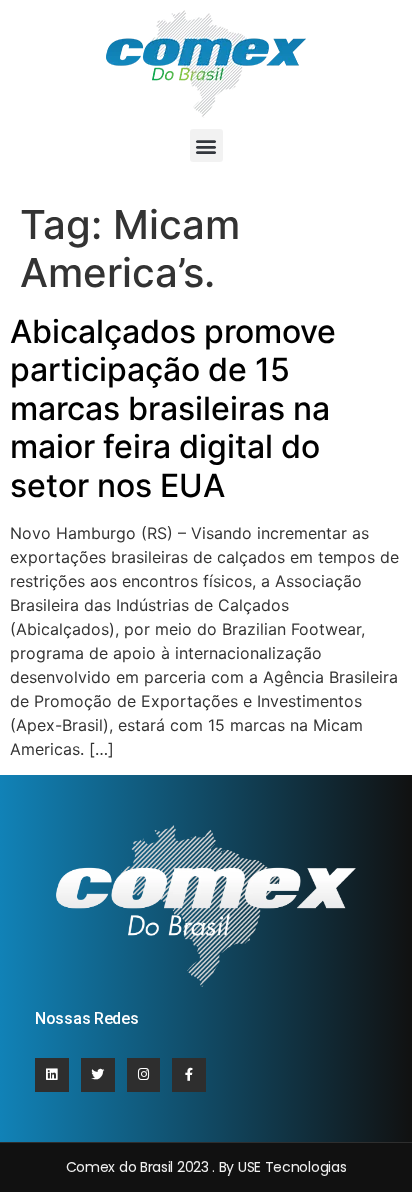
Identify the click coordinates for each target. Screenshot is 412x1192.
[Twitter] (98, 1075)
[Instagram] (144, 1075)
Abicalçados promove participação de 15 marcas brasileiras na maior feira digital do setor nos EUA (173, 408)
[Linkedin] (52, 1075)
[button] (206, 145)
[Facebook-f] (189, 1075)
